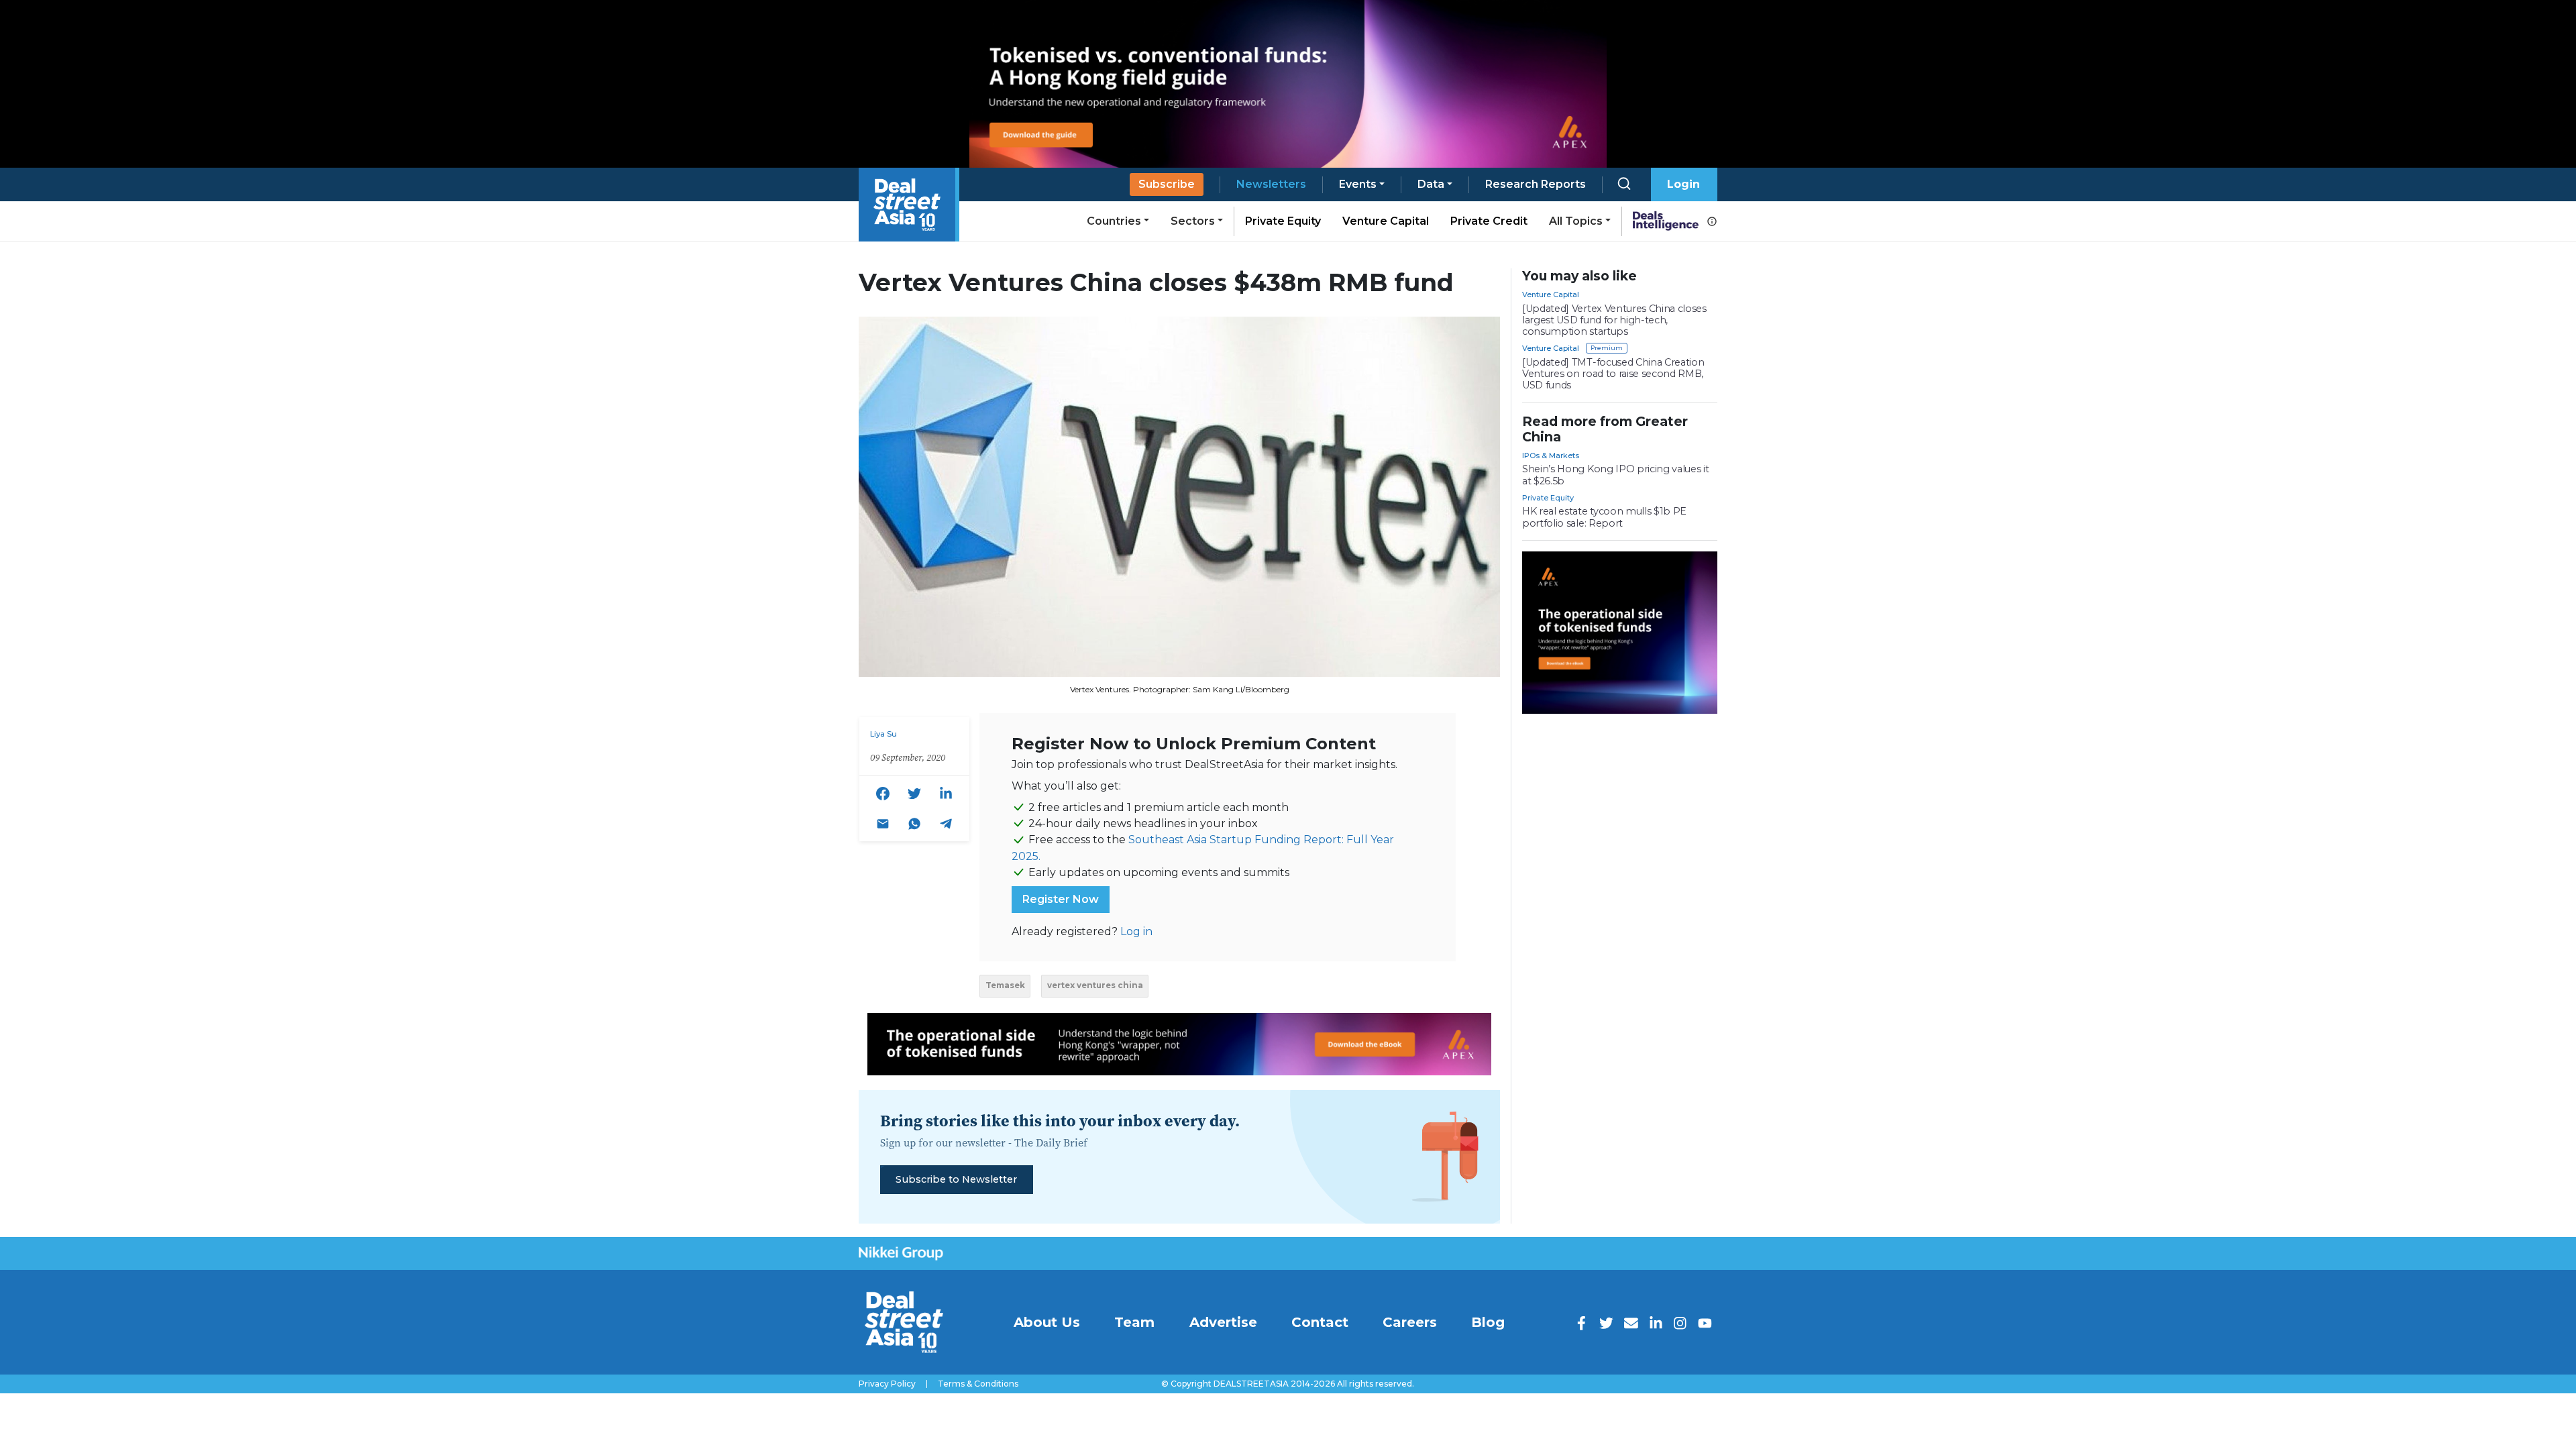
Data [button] (1431, 184)
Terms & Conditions (978, 1384)
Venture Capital (1386, 221)
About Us (1047, 1322)
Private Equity (1283, 221)
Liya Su (883, 734)
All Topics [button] (1576, 221)
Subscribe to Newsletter (956, 1179)
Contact (1320, 1322)
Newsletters (1271, 184)
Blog (1488, 1322)
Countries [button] (1114, 221)
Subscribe (1167, 184)
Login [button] (1683, 184)
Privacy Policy (887, 1384)
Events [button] (1358, 184)
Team (1134, 1322)
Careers (1410, 1322)
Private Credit (1489, 221)
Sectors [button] (1193, 221)
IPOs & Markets (1551, 455)
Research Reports (1536, 184)
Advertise (1223, 1322)
